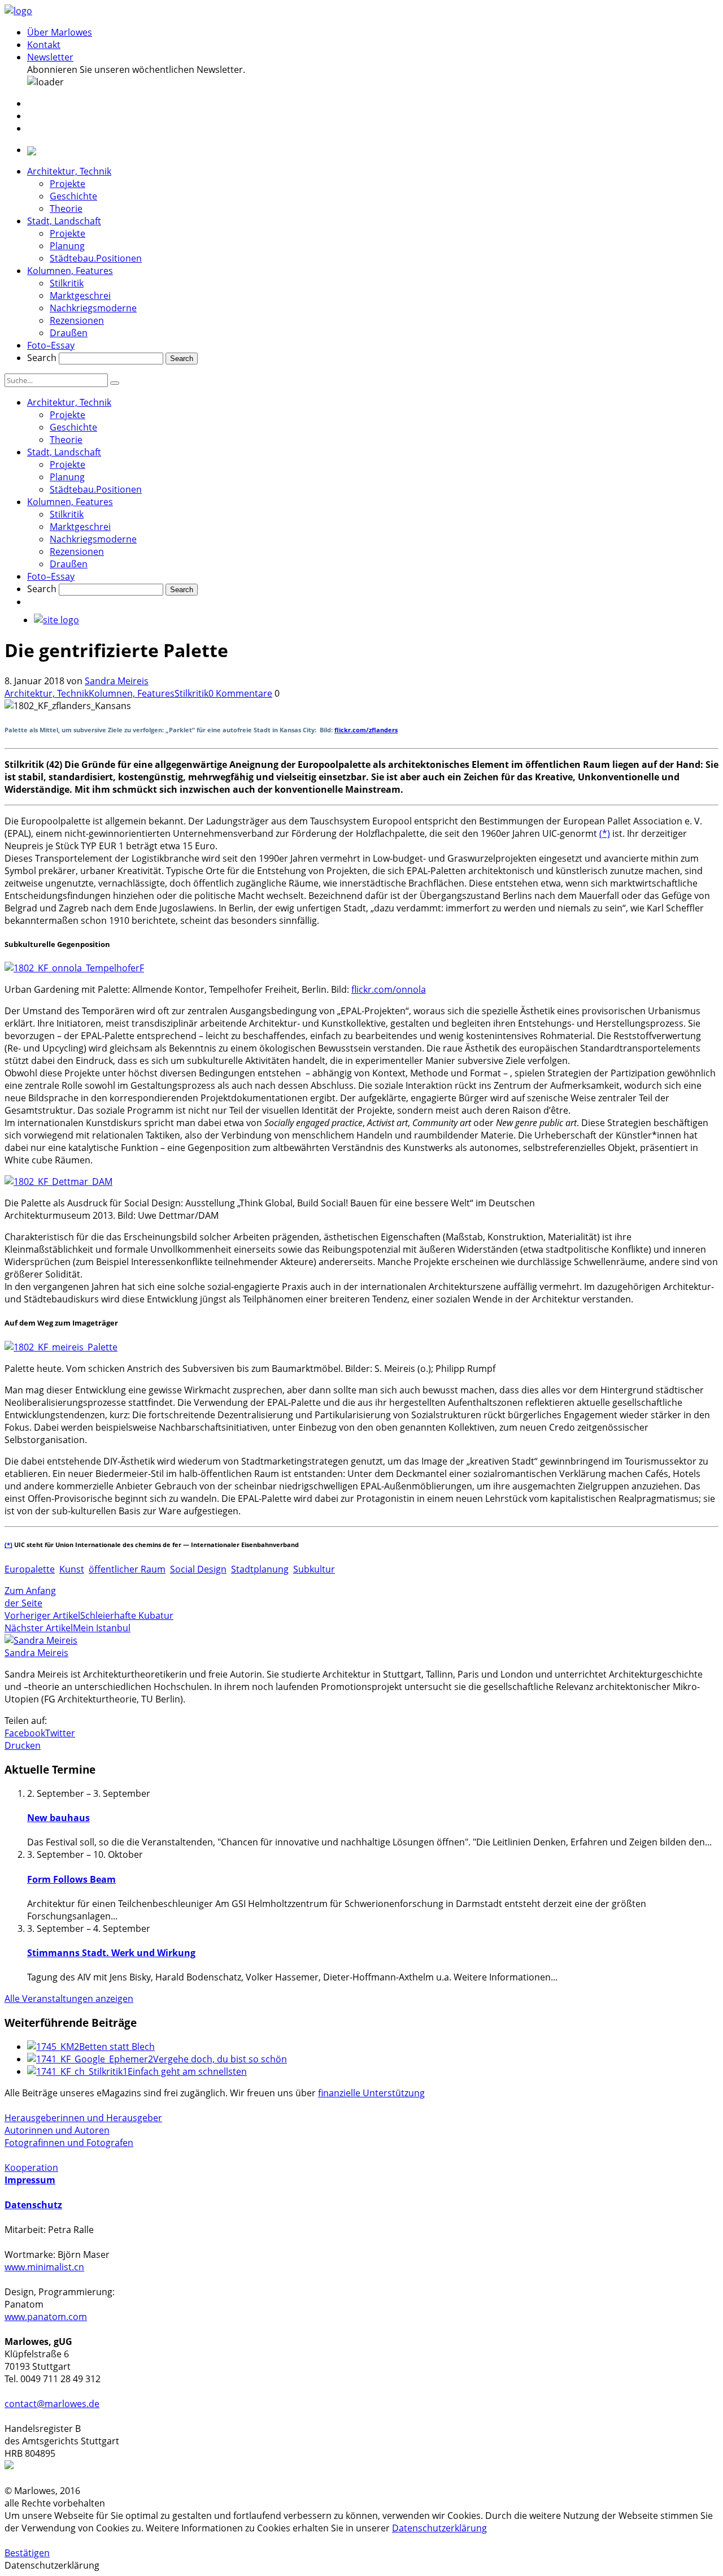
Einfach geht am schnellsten (187, 2071)
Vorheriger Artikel (42, 1615)
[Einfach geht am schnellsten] (77, 2071)
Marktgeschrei (80, 296)
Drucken (23, 1745)
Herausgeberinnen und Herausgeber (83, 2118)
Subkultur (314, 1569)
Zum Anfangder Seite (30, 1597)
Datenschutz (33, 2205)
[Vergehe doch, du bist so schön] (90, 2059)
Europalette (30, 1569)
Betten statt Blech (117, 2047)
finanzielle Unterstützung (371, 2093)
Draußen (69, 333)
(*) (605, 833)
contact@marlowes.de (52, 2404)
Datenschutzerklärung (439, 2528)
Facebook (25, 1733)
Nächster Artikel (39, 1628)
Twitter (60, 1733)
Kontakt (44, 45)
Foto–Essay (51, 345)
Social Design (198, 1569)
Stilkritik (67, 283)
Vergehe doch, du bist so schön (220, 2059)
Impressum (30, 2180)
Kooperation (31, 2167)
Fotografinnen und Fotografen (69, 2143)
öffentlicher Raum (127, 1569)
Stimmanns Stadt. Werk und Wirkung (111, 1953)
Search (42, 358)
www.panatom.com (46, 2317)
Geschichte (73, 196)
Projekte (67, 184)
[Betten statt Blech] (53, 2047)
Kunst (72, 1569)
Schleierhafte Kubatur (127, 1615)
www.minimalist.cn (44, 2267)
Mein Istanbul (102, 1628)
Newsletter (50, 57)
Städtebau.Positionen (96, 258)
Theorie (66, 208)
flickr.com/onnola (389, 989)
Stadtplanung (260, 1569)
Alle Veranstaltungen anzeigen (69, 1999)
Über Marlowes (60, 32)
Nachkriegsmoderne (93, 308)
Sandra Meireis (117, 681)
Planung (67, 246)
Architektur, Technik (69, 171)
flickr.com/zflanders (366, 730)
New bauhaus (58, 1818)
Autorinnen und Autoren (57, 2130)
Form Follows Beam (71, 1879)
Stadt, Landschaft (64, 221)
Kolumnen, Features (70, 271)
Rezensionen (77, 320)
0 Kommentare (240, 693)
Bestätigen (27, 2553)
